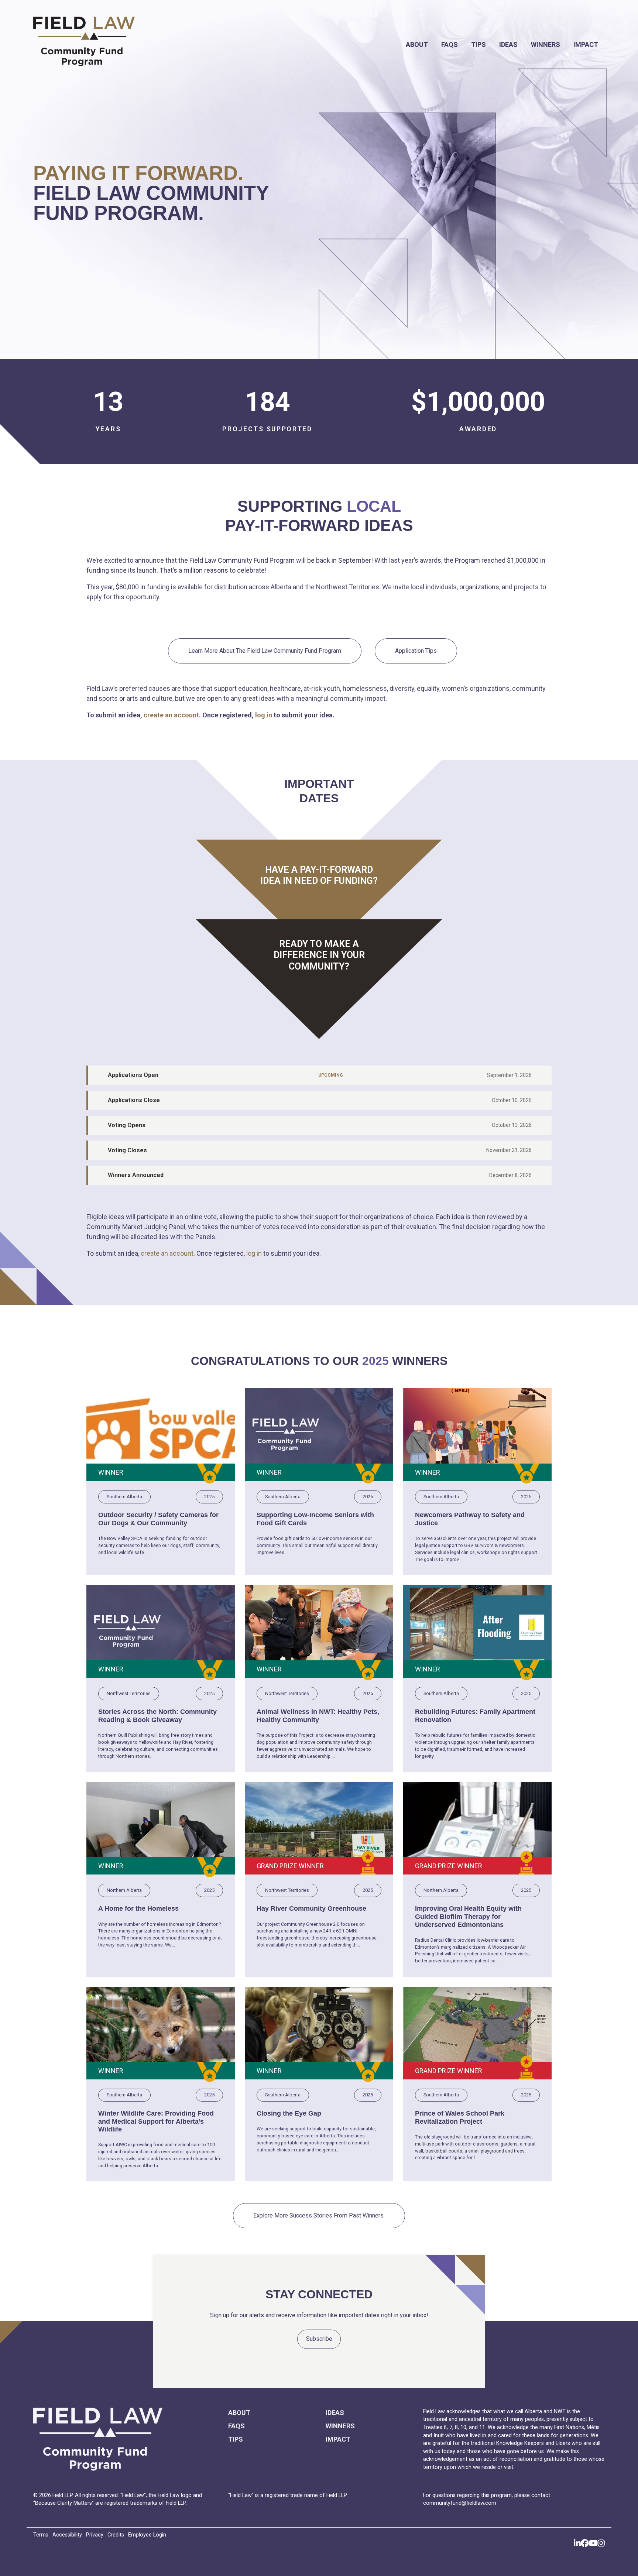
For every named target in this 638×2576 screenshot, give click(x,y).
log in (264, 715)
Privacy (95, 2535)
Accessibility (67, 2535)
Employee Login (147, 2535)
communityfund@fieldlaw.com (460, 2503)
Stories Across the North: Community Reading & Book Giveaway (157, 1716)
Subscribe (319, 2339)
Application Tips (416, 651)
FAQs (450, 44)
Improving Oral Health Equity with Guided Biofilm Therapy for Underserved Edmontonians (468, 1916)
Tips (478, 44)
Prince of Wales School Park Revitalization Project (460, 2117)
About (417, 44)
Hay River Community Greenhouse (311, 1908)
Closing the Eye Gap (289, 2113)
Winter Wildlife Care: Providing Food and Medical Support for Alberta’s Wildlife (156, 2121)
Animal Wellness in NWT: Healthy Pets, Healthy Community (318, 1716)
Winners (546, 44)
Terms (41, 2535)
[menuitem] (417, 44)
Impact (586, 44)
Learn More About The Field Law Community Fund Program (265, 651)
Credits (116, 2535)
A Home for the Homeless (138, 1908)
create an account (171, 715)
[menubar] (395, 44)
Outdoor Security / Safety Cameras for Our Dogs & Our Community (158, 1519)
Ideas (508, 44)
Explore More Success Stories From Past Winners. (319, 2215)
